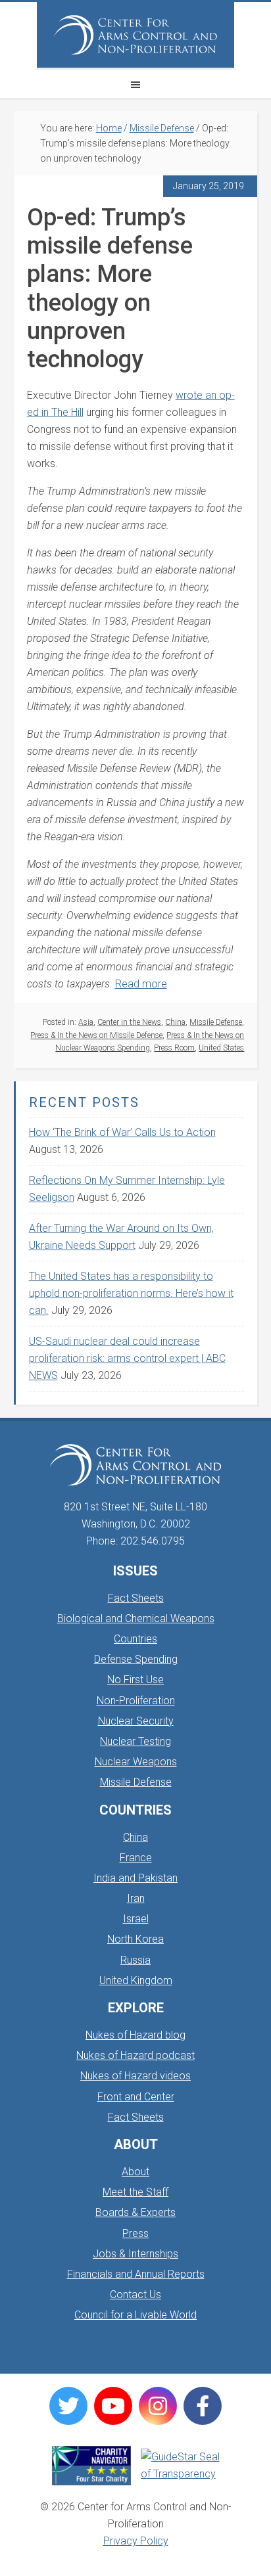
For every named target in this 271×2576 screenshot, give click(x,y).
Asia (86, 1022)
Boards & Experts (135, 2212)
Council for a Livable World (135, 2315)
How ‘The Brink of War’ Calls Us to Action (122, 1132)
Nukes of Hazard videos (135, 2076)
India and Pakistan (135, 1878)
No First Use (135, 1680)
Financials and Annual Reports (136, 2274)
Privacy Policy (136, 2541)
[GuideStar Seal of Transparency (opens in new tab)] (180, 2466)
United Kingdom (136, 1980)
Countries (135, 1639)
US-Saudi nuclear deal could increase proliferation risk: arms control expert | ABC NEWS (127, 1358)
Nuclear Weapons (136, 1762)
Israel (136, 1919)
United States (221, 1048)
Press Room (174, 1048)
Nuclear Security (136, 1721)
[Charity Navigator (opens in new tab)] (91, 2466)
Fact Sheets (136, 1598)
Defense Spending (136, 1659)
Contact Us (135, 2294)
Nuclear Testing (135, 1741)
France (136, 1858)
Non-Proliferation (136, 1701)
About (135, 2172)
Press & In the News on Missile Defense (96, 1035)
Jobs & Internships (135, 2254)
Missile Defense (216, 1022)
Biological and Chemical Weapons (136, 1618)
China (175, 1022)
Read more (141, 984)
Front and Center (136, 2097)
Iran (136, 1898)
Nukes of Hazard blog (135, 2035)
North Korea (135, 1939)
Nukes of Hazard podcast (135, 2055)
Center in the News (129, 1022)
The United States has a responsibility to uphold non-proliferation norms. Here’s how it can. (131, 1293)
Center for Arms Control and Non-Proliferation (135, 35)
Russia (135, 1960)
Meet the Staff (135, 2192)
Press (135, 2233)
